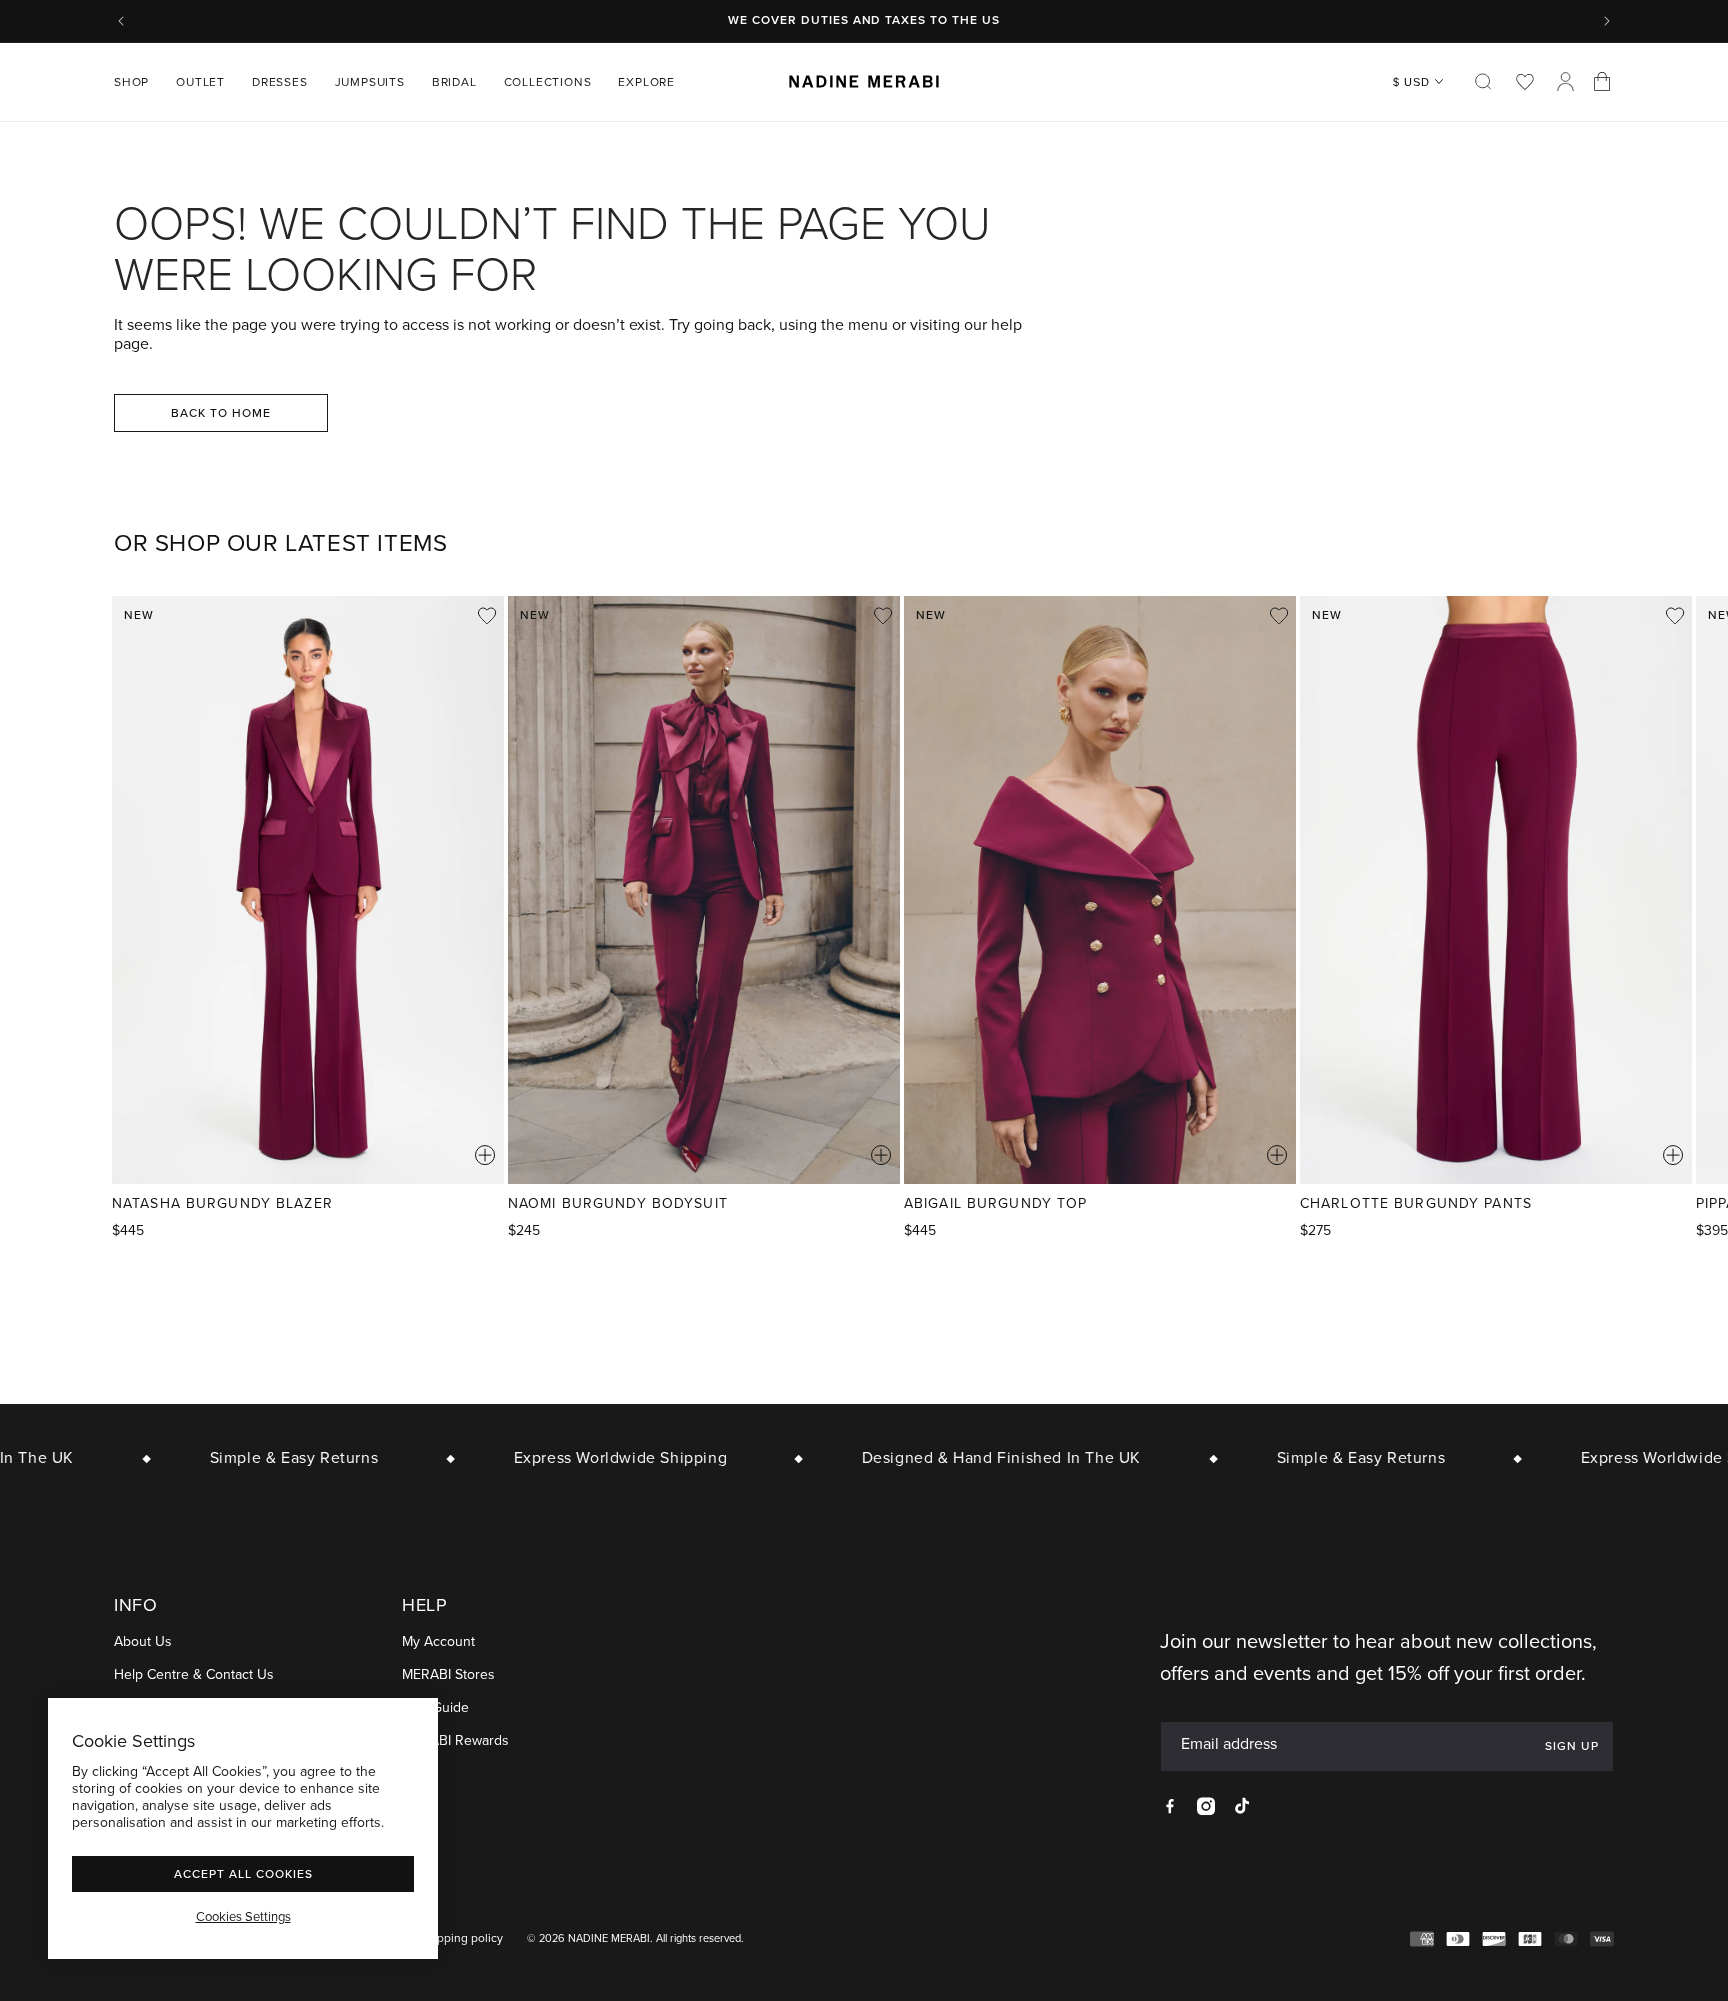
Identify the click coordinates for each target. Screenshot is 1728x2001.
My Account (438, 1642)
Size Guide (435, 1708)
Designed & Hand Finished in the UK (973, 1457)
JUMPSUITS (370, 82)
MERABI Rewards (455, 1741)
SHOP (131, 82)
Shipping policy (461, 1938)
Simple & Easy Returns (266, 1457)
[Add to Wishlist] (487, 616)
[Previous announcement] (121, 21)
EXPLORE (646, 82)
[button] (139, 82)
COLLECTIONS (548, 82)
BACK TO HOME (221, 412)
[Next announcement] (1607, 21)
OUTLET (200, 82)
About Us (143, 1642)
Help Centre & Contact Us (194, 1675)
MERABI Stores (448, 1675)
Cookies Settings (243, 1917)
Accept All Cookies (243, 1873)
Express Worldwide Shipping (593, 1457)
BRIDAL (454, 82)
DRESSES (280, 82)
